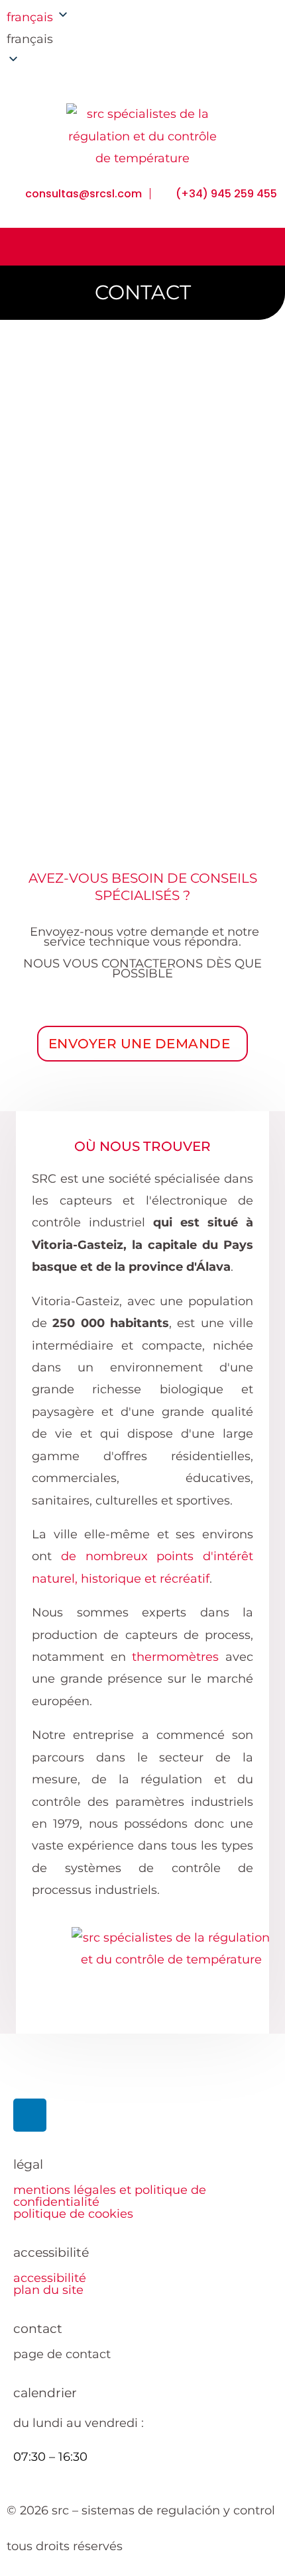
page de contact (62, 2354)
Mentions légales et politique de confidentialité (110, 2196)
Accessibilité (50, 2278)
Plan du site (48, 2290)
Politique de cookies (73, 2214)
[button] (71, 39)
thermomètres (175, 1657)
